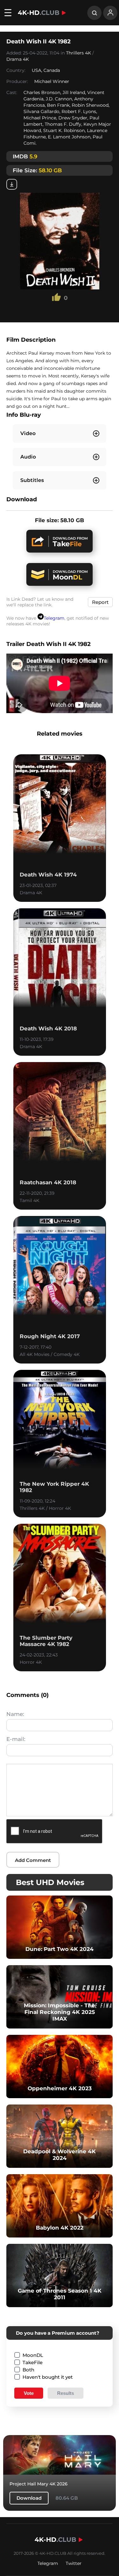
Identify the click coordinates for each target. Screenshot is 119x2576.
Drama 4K (18, 59)
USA (36, 70)
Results (66, 2393)
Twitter (74, 2563)
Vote (29, 2393)
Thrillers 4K (79, 53)
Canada (52, 70)
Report (100, 602)
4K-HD (39, 13)
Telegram (54, 618)
